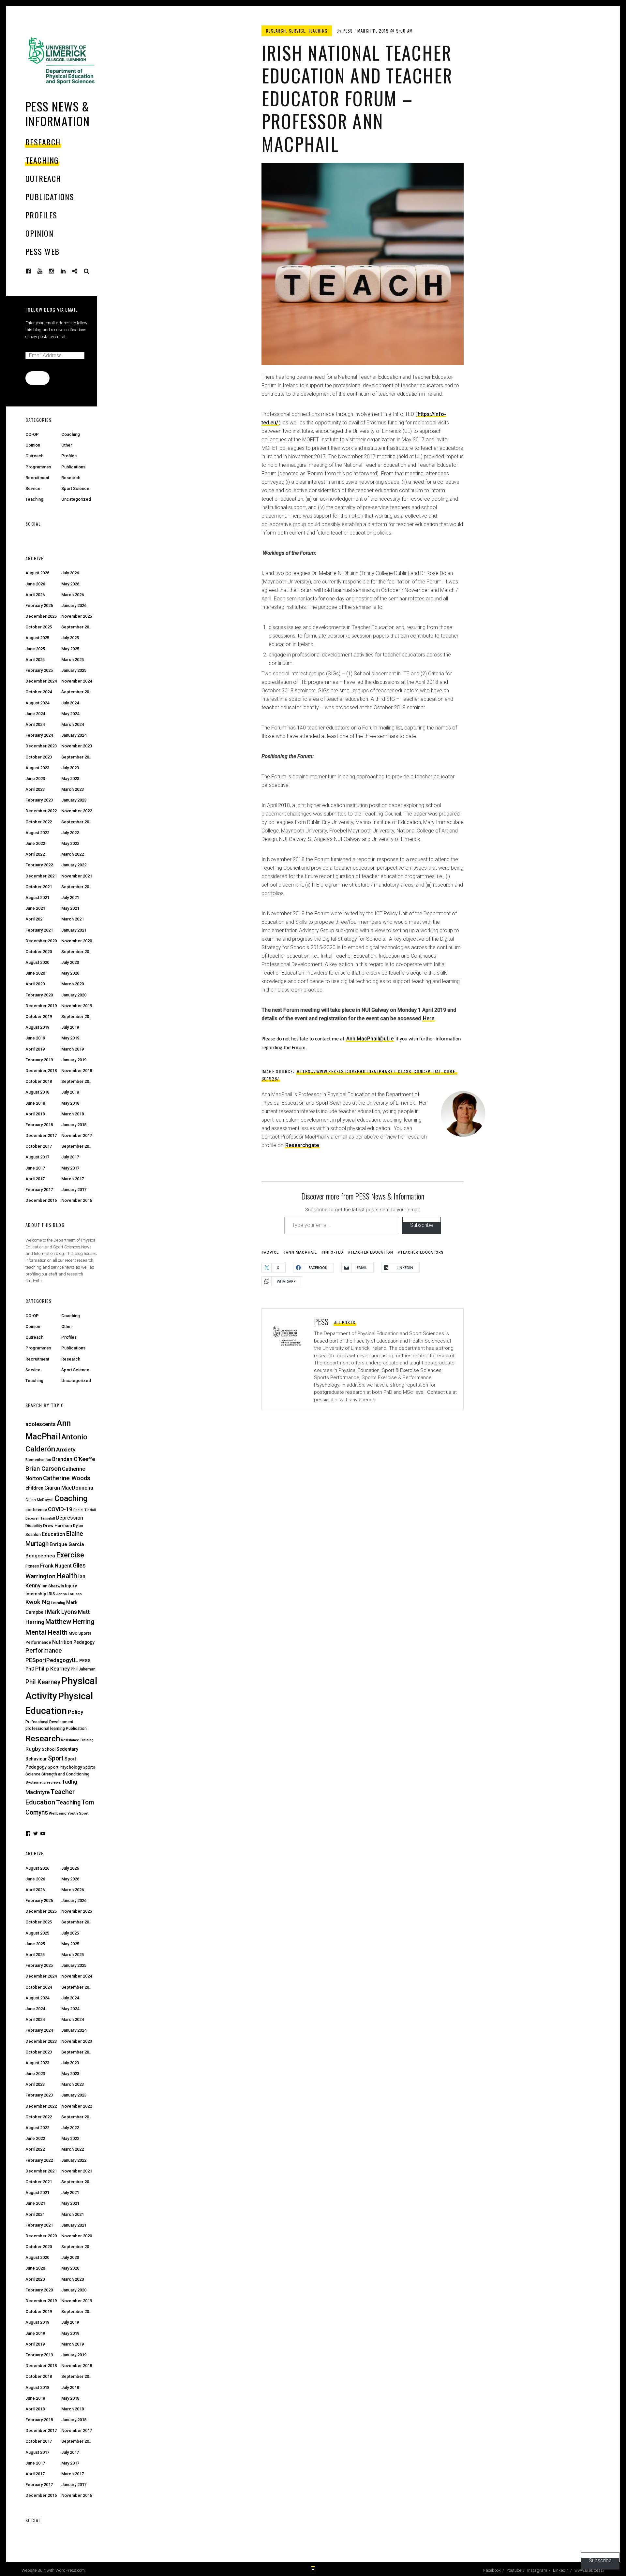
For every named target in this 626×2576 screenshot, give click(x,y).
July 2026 (70, 573)
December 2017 (41, 1135)
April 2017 (35, 1179)
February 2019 (39, 1060)
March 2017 (73, 1179)
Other (67, 445)
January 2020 (74, 995)
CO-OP (32, 434)
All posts (345, 1322)
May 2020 (70, 973)
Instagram (56, 271)
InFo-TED (334, 1252)
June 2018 (35, 1103)
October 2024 (39, 692)
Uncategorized (76, 499)
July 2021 (70, 898)
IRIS (51, 1594)
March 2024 (73, 724)
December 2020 (41, 941)
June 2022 (35, 843)
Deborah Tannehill (40, 1518)
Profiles (41, 215)
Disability (34, 1526)
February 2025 (39, 670)
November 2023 (77, 746)
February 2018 (39, 1125)
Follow (37, 378)
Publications (50, 197)
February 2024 (39, 735)
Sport (56, 1758)
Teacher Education (372, 1252)
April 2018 (35, 1114)
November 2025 (77, 616)
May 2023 (70, 779)
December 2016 (41, 1200)
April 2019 (35, 1049)
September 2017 (77, 1146)
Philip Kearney (52, 1669)
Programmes (38, 467)
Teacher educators (422, 1252)
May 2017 (70, 1168)
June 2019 (35, 1038)
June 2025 (35, 649)
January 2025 (74, 670)
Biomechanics (38, 1460)
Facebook (33, 271)
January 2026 (74, 605)
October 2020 (39, 952)
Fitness (32, 1566)
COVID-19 (60, 1509)
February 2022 (39, 865)
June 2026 (35, 584)
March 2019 (73, 1049)
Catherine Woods (67, 1478)
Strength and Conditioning (65, 1774)
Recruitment (37, 478)
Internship (36, 1594)
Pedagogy (84, 1642)
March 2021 (73, 919)
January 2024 (74, 735)
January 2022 (74, 865)
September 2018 (77, 1081)
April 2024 (35, 724)
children (34, 1488)
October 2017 (39, 1146)
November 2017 (77, 1135)
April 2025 (35, 660)
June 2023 (35, 779)
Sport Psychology (65, 1767)
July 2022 (70, 833)
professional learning (45, 1728)
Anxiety (66, 1450)
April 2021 (35, 919)
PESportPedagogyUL (52, 1660)
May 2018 (70, 1103)
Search (87, 271)
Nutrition (62, 1642)
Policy (75, 1712)
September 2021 (77, 887)
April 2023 (35, 789)
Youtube (45, 271)
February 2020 (39, 995)
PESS (348, 31)
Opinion (39, 233)
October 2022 (39, 822)
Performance (44, 1651)
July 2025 (70, 638)
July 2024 (70, 703)
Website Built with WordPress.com (53, 2570)
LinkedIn (68, 271)
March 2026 (73, 595)
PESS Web (43, 251)
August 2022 (37, 833)
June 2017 (35, 1168)
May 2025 (70, 649)
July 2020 (70, 962)
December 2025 (41, 616)
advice (271, 1252)
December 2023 (41, 746)
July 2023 (70, 768)
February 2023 (39, 800)
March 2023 (73, 789)
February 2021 (39, 930)
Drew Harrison (58, 1525)
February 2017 (39, 1190)
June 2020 (35, 973)
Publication (76, 1729)
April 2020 (35, 984)
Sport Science (75, 488)
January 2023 (74, 800)
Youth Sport (78, 1813)
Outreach (43, 178)
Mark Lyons (62, 1612)
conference (36, 1510)
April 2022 (35, 854)
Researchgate (302, 1145)
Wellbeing (58, 1813)
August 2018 (37, 1092)
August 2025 (37, 638)
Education (53, 1534)
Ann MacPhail (301, 1252)
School (49, 1749)
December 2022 (41, 811)
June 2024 (35, 714)
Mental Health (46, 1632)
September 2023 (77, 757)
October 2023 (39, 757)
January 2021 (74, 930)
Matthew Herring (70, 1622)
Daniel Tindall (85, 1510)
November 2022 (77, 811)
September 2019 (77, 1016)
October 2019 (39, 1016)
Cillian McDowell (39, 1500)
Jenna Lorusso (69, 1594)
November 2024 (77, 681)
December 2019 (41, 1006)
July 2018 (70, 1092)
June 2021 (35, 908)
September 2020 (77, 952)
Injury (71, 1586)
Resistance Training (77, 1740)
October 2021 (39, 887)
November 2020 (77, 941)
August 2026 (37, 573)
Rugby (33, 1749)
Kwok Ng (38, 1602)
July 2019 (70, 1027)
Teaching (42, 160)
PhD (30, 1669)
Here (429, 1018)
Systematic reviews (43, 1782)
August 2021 (37, 898)
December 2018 (41, 1071)
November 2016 (77, 1200)
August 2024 (37, 703)
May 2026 (70, 584)
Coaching (71, 434)
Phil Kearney (43, 1682)
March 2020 (73, 984)
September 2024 (77, 692)
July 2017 (70, 1157)
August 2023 (37, 768)
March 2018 (73, 1114)
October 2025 (39, 627)
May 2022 (70, 843)
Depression (70, 1518)
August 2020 (37, 962)
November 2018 (77, 1071)
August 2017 (37, 1157)
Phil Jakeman (83, 1669)
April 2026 (35, 595)
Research (43, 142)
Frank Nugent (56, 1566)
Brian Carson (43, 1469)
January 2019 (74, 1060)
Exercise (70, 1555)
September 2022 (77, 822)
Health (67, 1576)
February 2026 (39, 605)
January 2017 (74, 1190)
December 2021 (41, 876)
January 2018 (74, 1125)
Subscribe (422, 1225)
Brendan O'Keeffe (74, 1459)
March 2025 (73, 660)
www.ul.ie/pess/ (80, 271)
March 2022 (73, 854)
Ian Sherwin (53, 1586)
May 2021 (70, 908)
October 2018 (39, 1081)
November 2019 (77, 1006)
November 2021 (77, 876)
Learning (58, 1603)
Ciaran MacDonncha (69, 1488)
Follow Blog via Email (52, 309)
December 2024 (41, 681)
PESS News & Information (58, 113)
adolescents (41, 1424)
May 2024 (70, 714)
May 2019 (70, 1038)
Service (297, 31)
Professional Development (49, 1722)
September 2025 (77, 627)
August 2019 (37, 1027)
